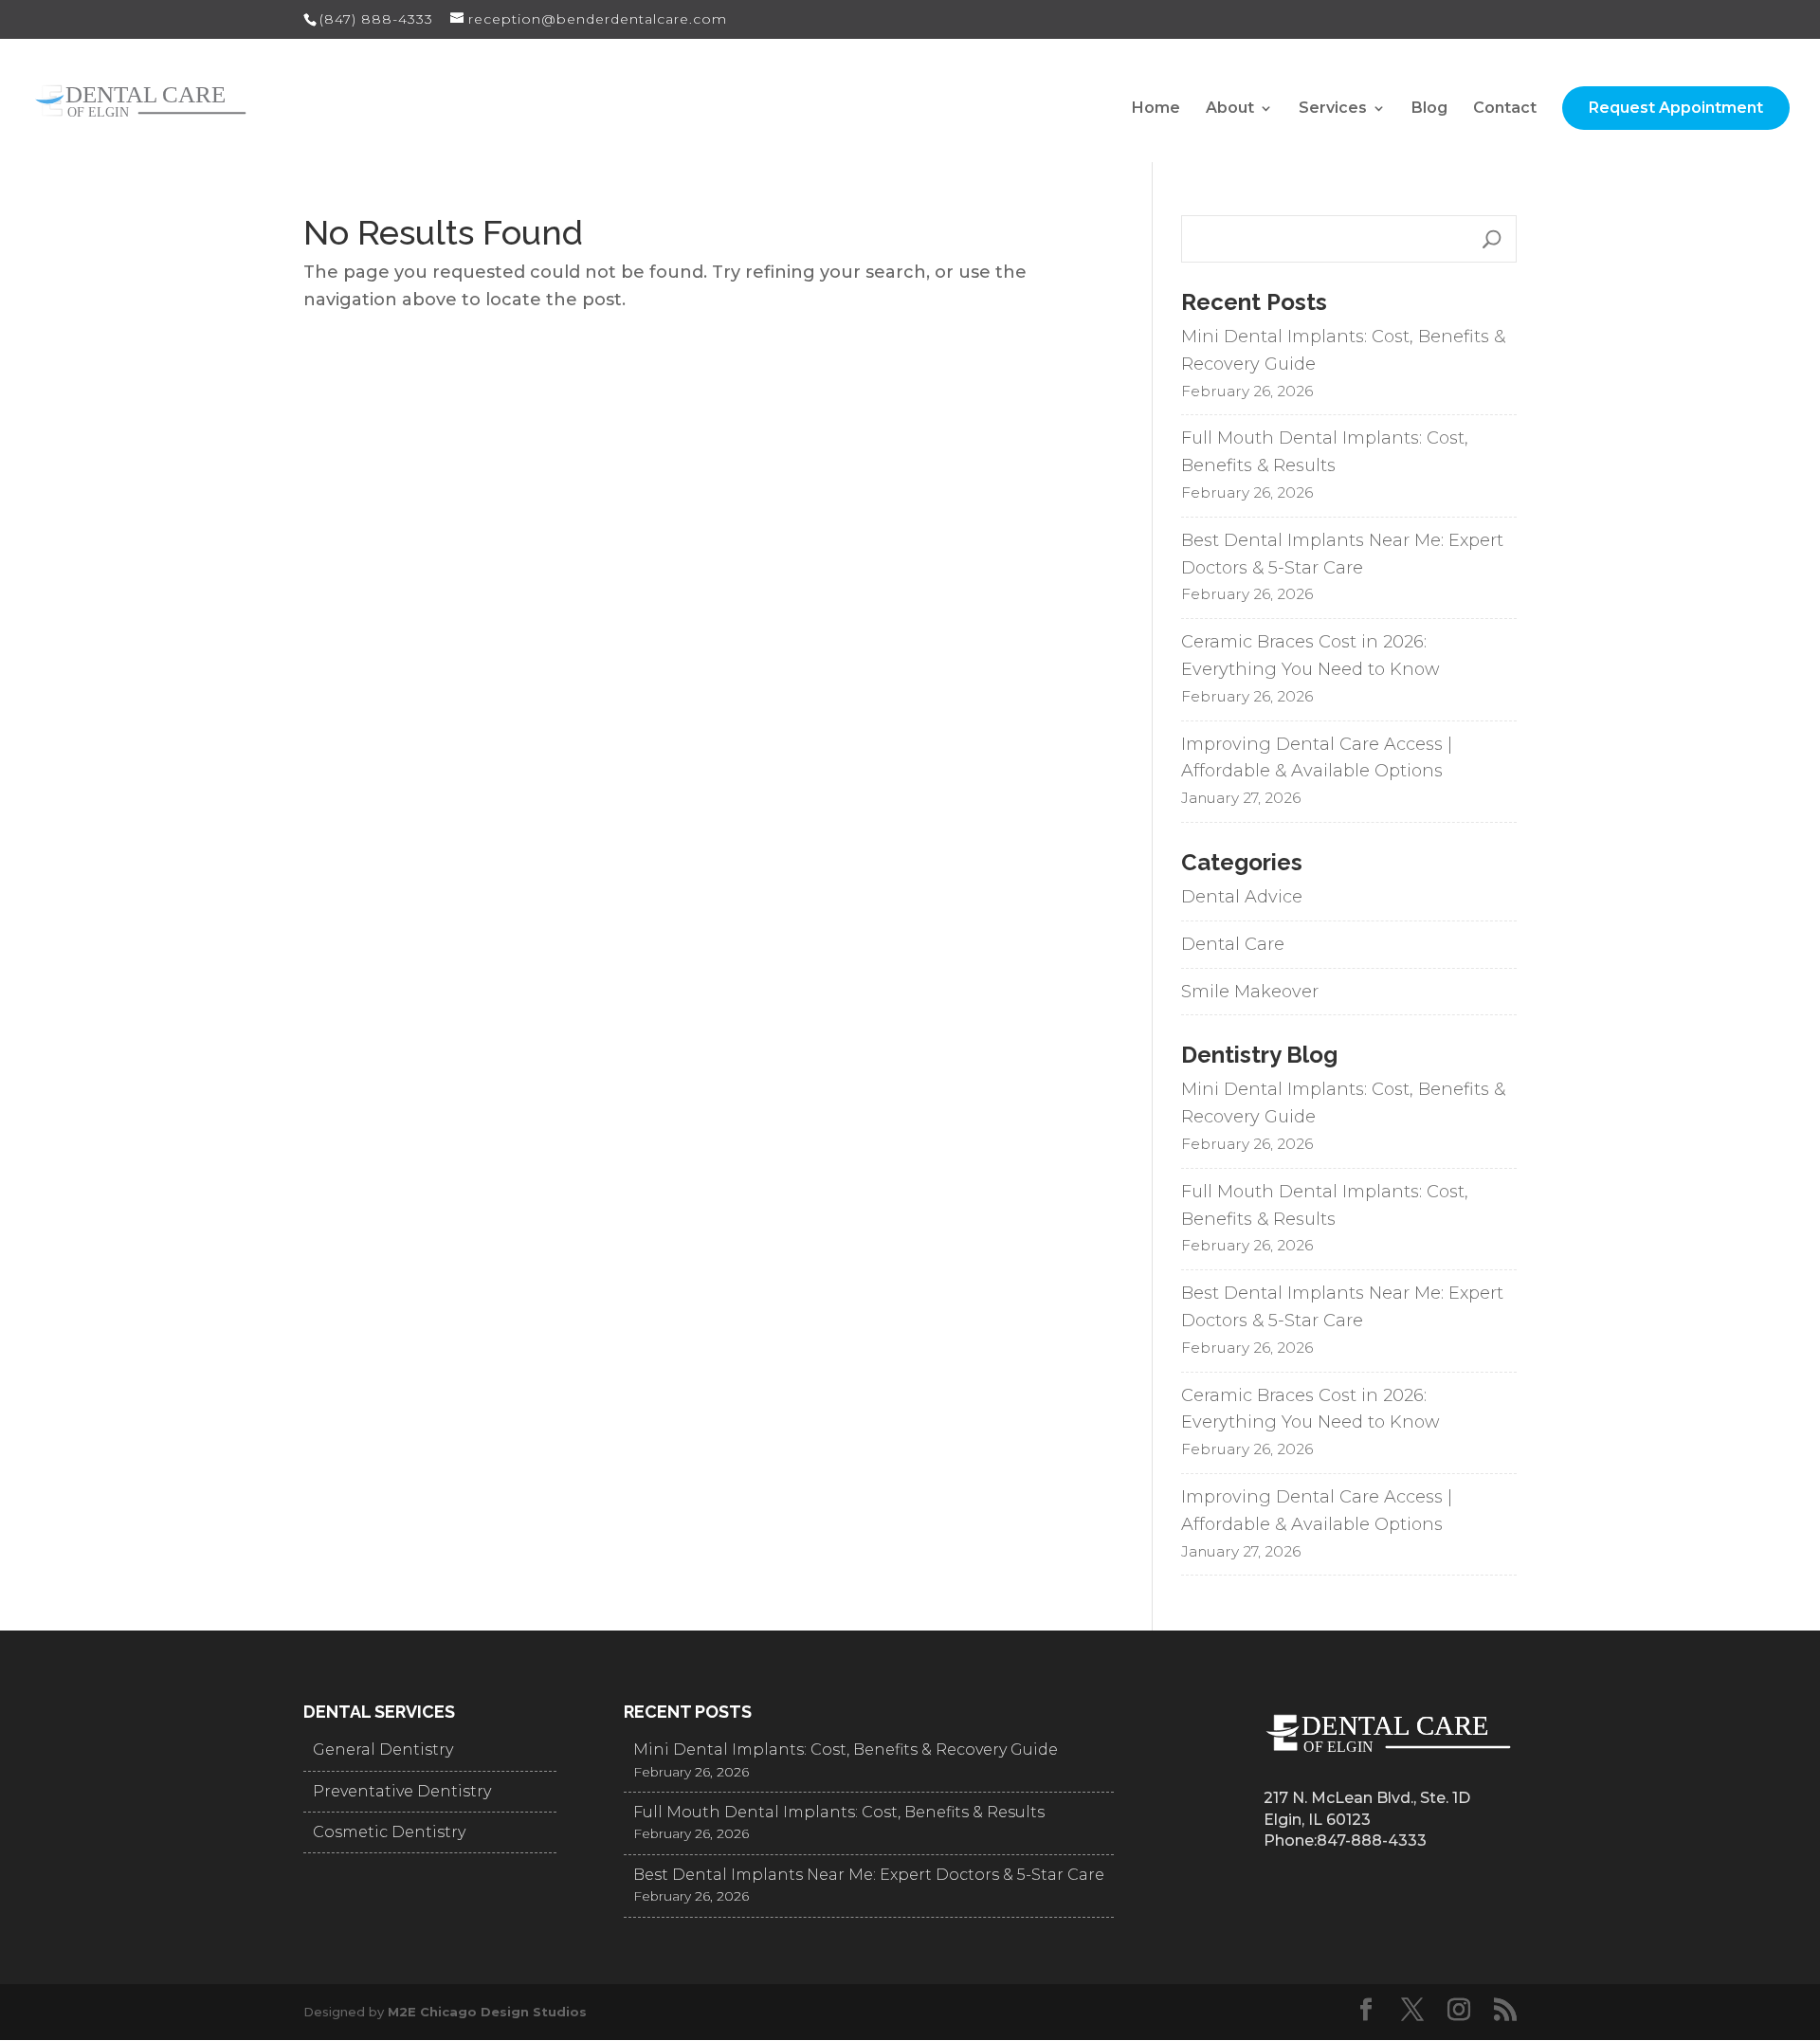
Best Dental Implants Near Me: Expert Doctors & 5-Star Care (1342, 554)
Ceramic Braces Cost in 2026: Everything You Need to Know (1310, 656)
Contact (1505, 109)
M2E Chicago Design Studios (487, 2012)
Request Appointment (1676, 108)
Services (1333, 109)
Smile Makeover (1250, 992)
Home (1156, 109)
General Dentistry (383, 1749)
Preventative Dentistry (402, 1791)
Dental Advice (1242, 897)
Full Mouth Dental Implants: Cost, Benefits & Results (1325, 452)
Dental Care (1233, 944)
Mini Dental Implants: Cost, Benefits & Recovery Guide (1343, 350)
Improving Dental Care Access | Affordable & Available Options (1317, 758)
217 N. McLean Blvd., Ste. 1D (1367, 1798)
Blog (1429, 109)
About (1230, 109)
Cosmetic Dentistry (389, 1832)
